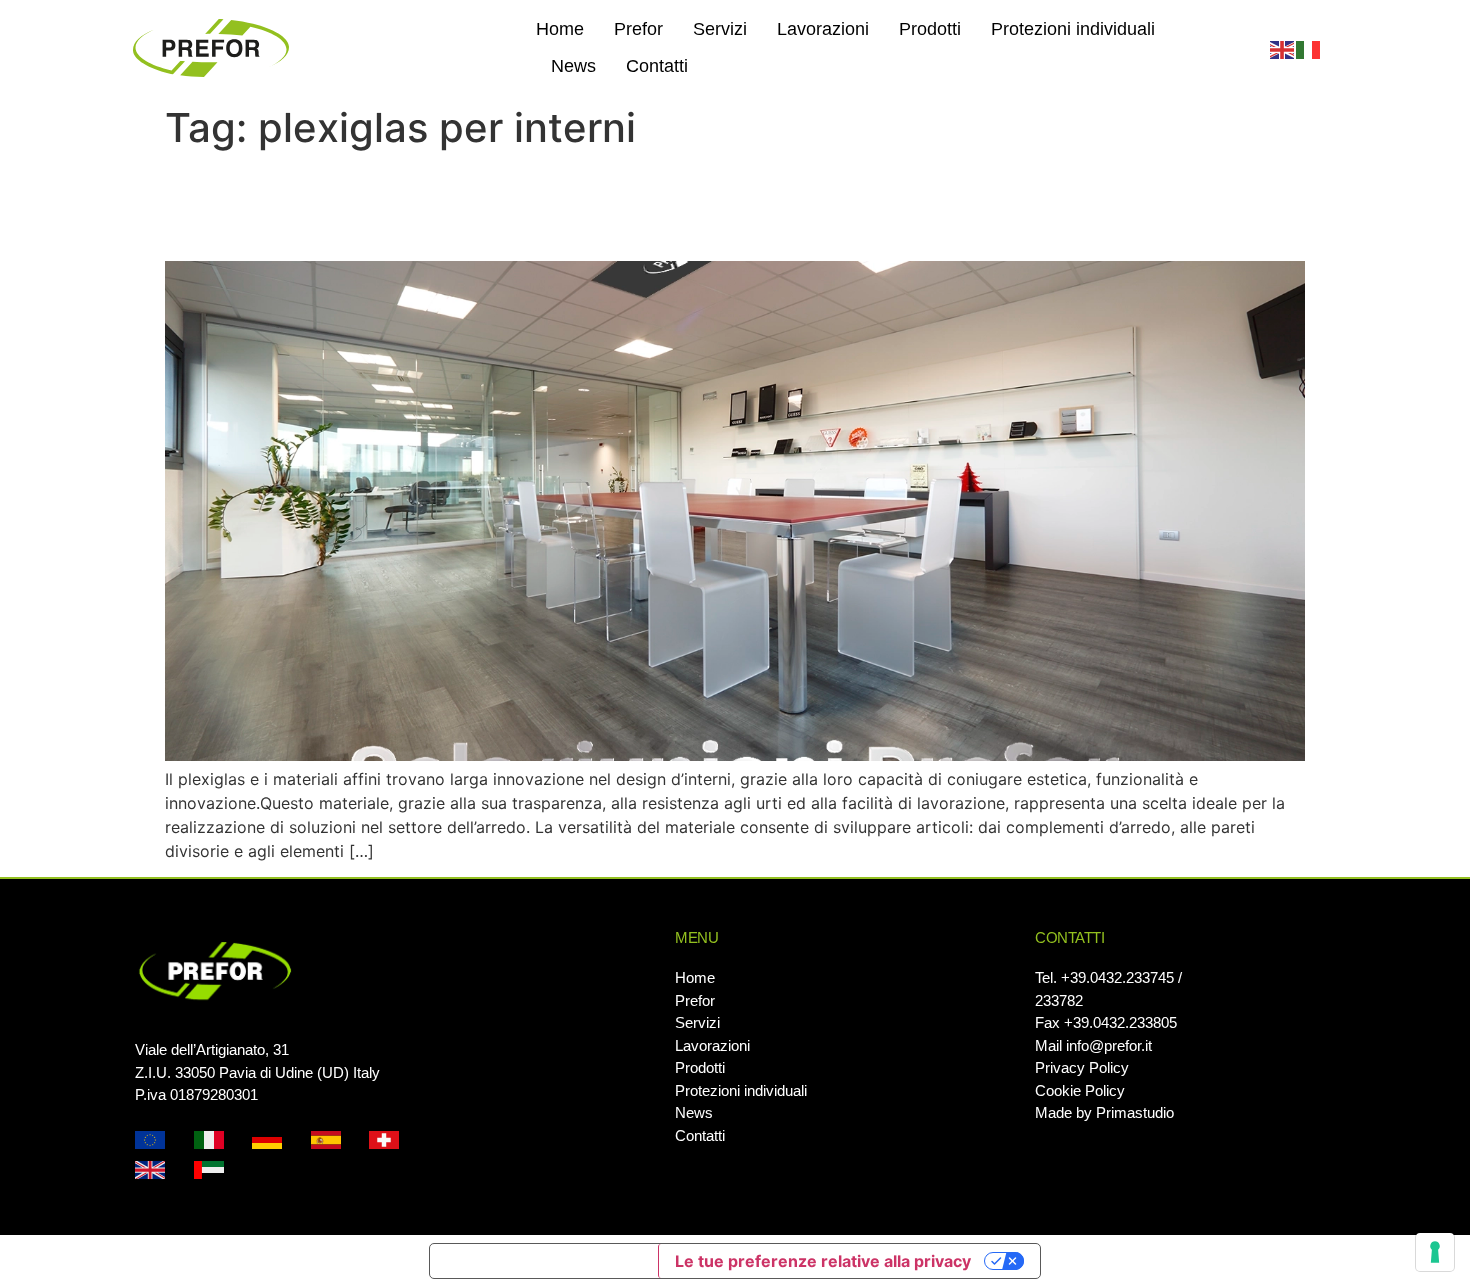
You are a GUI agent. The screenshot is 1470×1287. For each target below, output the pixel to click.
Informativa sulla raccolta (544, 1261)
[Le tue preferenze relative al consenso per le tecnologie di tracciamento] (1435, 1252)
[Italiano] (1309, 48)
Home (560, 29)
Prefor (638, 29)
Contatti (657, 66)
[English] (1283, 48)
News (573, 66)
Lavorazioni (823, 29)
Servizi (720, 29)
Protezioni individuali (1073, 29)
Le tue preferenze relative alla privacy (823, 1261)
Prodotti (930, 29)
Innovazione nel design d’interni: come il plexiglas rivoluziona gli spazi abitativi (692, 205)
